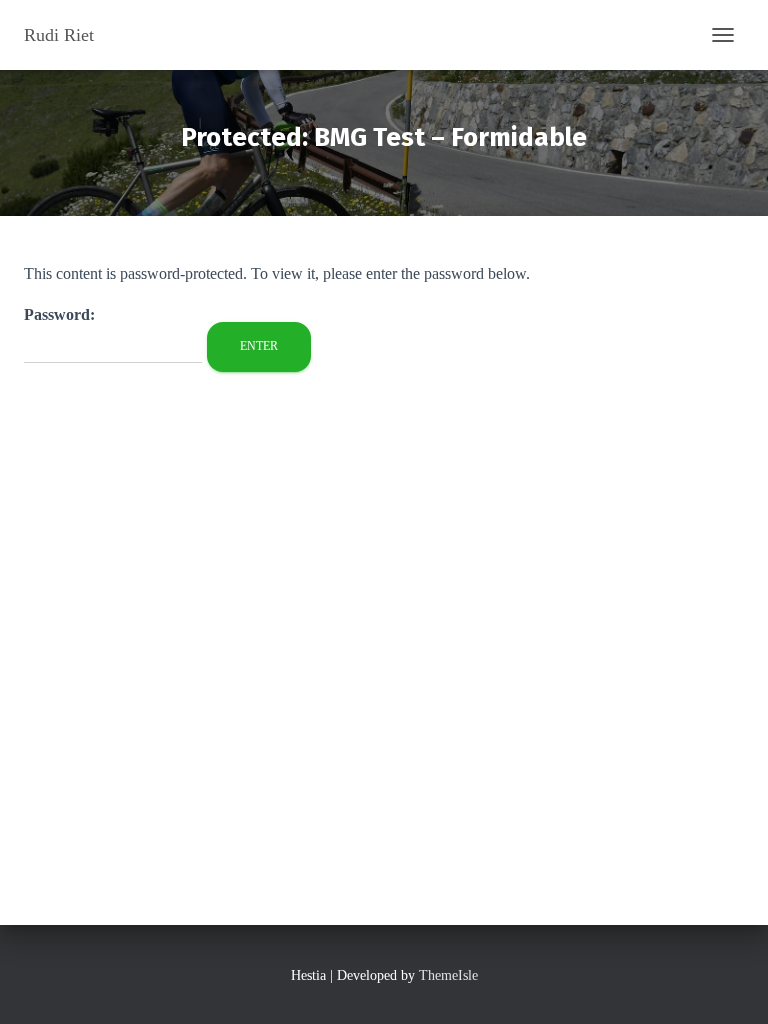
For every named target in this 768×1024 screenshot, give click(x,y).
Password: (59, 314)
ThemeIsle (448, 975)
